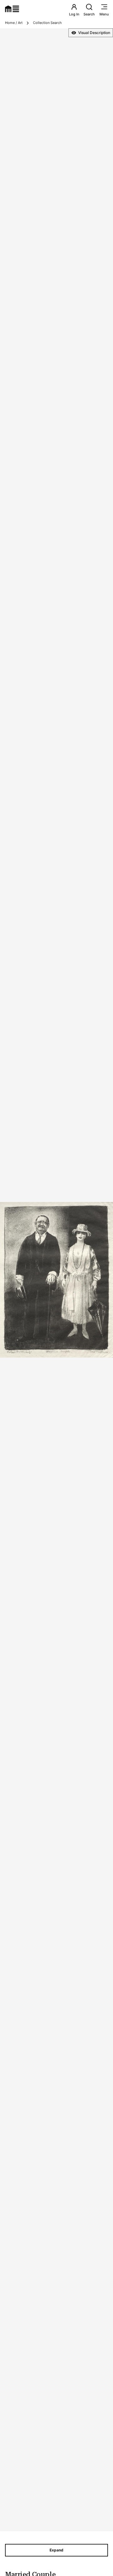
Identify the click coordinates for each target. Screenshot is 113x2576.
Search (89, 14)
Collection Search (47, 23)
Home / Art (14, 23)
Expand (56, 2550)
